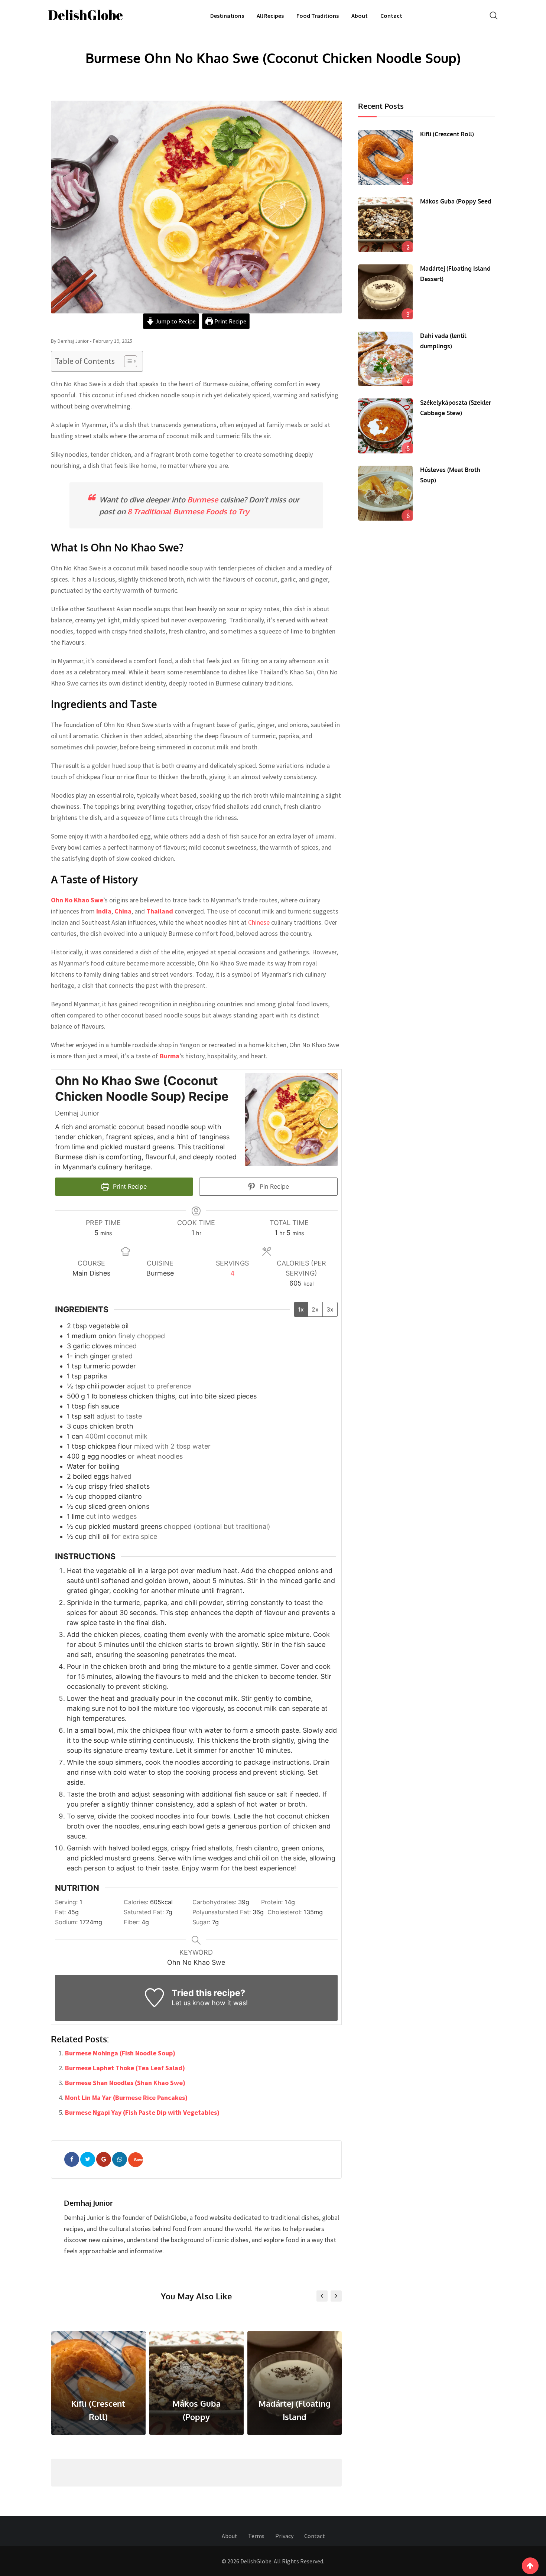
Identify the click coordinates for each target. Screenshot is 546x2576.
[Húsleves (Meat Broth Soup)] (386, 493)
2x (315, 1309)
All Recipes (270, 16)
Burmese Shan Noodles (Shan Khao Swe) (125, 2083)
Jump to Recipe (175, 321)
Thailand (160, 911)
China (123, 911)
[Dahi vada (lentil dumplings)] (386, 359)
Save (139, 2160)
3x (330, 1309)
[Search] (494, 15)
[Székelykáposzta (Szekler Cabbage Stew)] (386, 426)
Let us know (191, 2003)
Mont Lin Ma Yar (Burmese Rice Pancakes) (126, 2098)
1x (301, 1309)
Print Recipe (230, 321)
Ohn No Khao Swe (77, 900)
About (360, 16)
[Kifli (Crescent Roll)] (386, 157)
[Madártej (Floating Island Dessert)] (386, 292)
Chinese (259, 922)
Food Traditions (318, 16)
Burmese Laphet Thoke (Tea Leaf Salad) (125, 2068)
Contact (391, 16)
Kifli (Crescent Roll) (447, 134)
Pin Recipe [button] (273, 1186)
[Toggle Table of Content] (127, 361)
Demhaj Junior (88, 2203)
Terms (256, 2536)
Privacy (284, 2536)
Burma (170, 1056)
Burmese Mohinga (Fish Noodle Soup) (120, 2053)
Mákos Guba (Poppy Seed (456, 201)
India (104, 911)
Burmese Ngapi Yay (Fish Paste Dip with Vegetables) (142, 2112)
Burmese (203, 499)
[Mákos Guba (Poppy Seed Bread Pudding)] (386, 225)
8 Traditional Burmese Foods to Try (188, 511)
